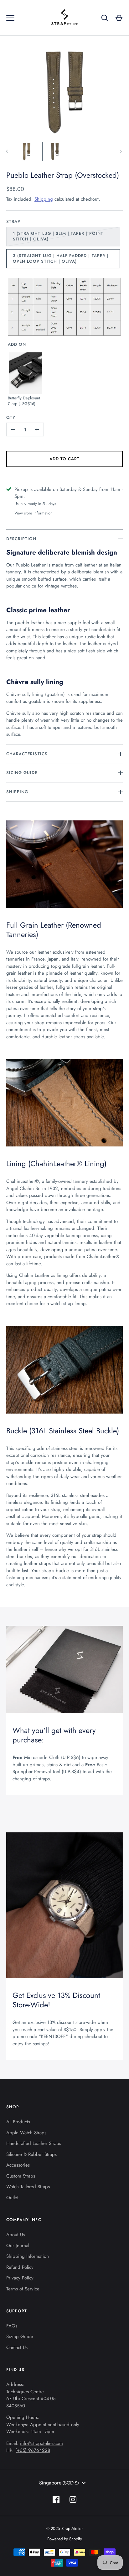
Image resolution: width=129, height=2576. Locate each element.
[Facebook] (56, 2500)
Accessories (18, 2165)
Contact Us (17, 2347)
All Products (18, 2122)
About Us (15, 2235)
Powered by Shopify (65, 2539)
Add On (17, 344)
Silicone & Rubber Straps (31, 2154)
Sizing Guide (22, 773)
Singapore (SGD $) (59, 2483)
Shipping (44, 199)
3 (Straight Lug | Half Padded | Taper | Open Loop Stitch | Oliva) (61, 258)
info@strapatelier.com (41, 2443)
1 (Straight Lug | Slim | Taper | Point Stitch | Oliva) (58, 236)
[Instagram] (73, 2500)
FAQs (12, 2326)
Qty (11, 417)
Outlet (12, 2198)
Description (21, 539)
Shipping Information (28, 2256)
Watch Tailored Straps (28, 2187)
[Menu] (10, 18)
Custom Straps (21, 2176)
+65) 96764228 (34, 2450)
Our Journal (18, 2246)
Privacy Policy (20, 2278)
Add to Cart (65, 459)
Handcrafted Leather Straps (34, 2143)
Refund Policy (20, 2267)
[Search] (105, 18)
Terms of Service (23, 2289)
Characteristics (27, 754)
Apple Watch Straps (26, 2133)
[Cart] (119, 18)
